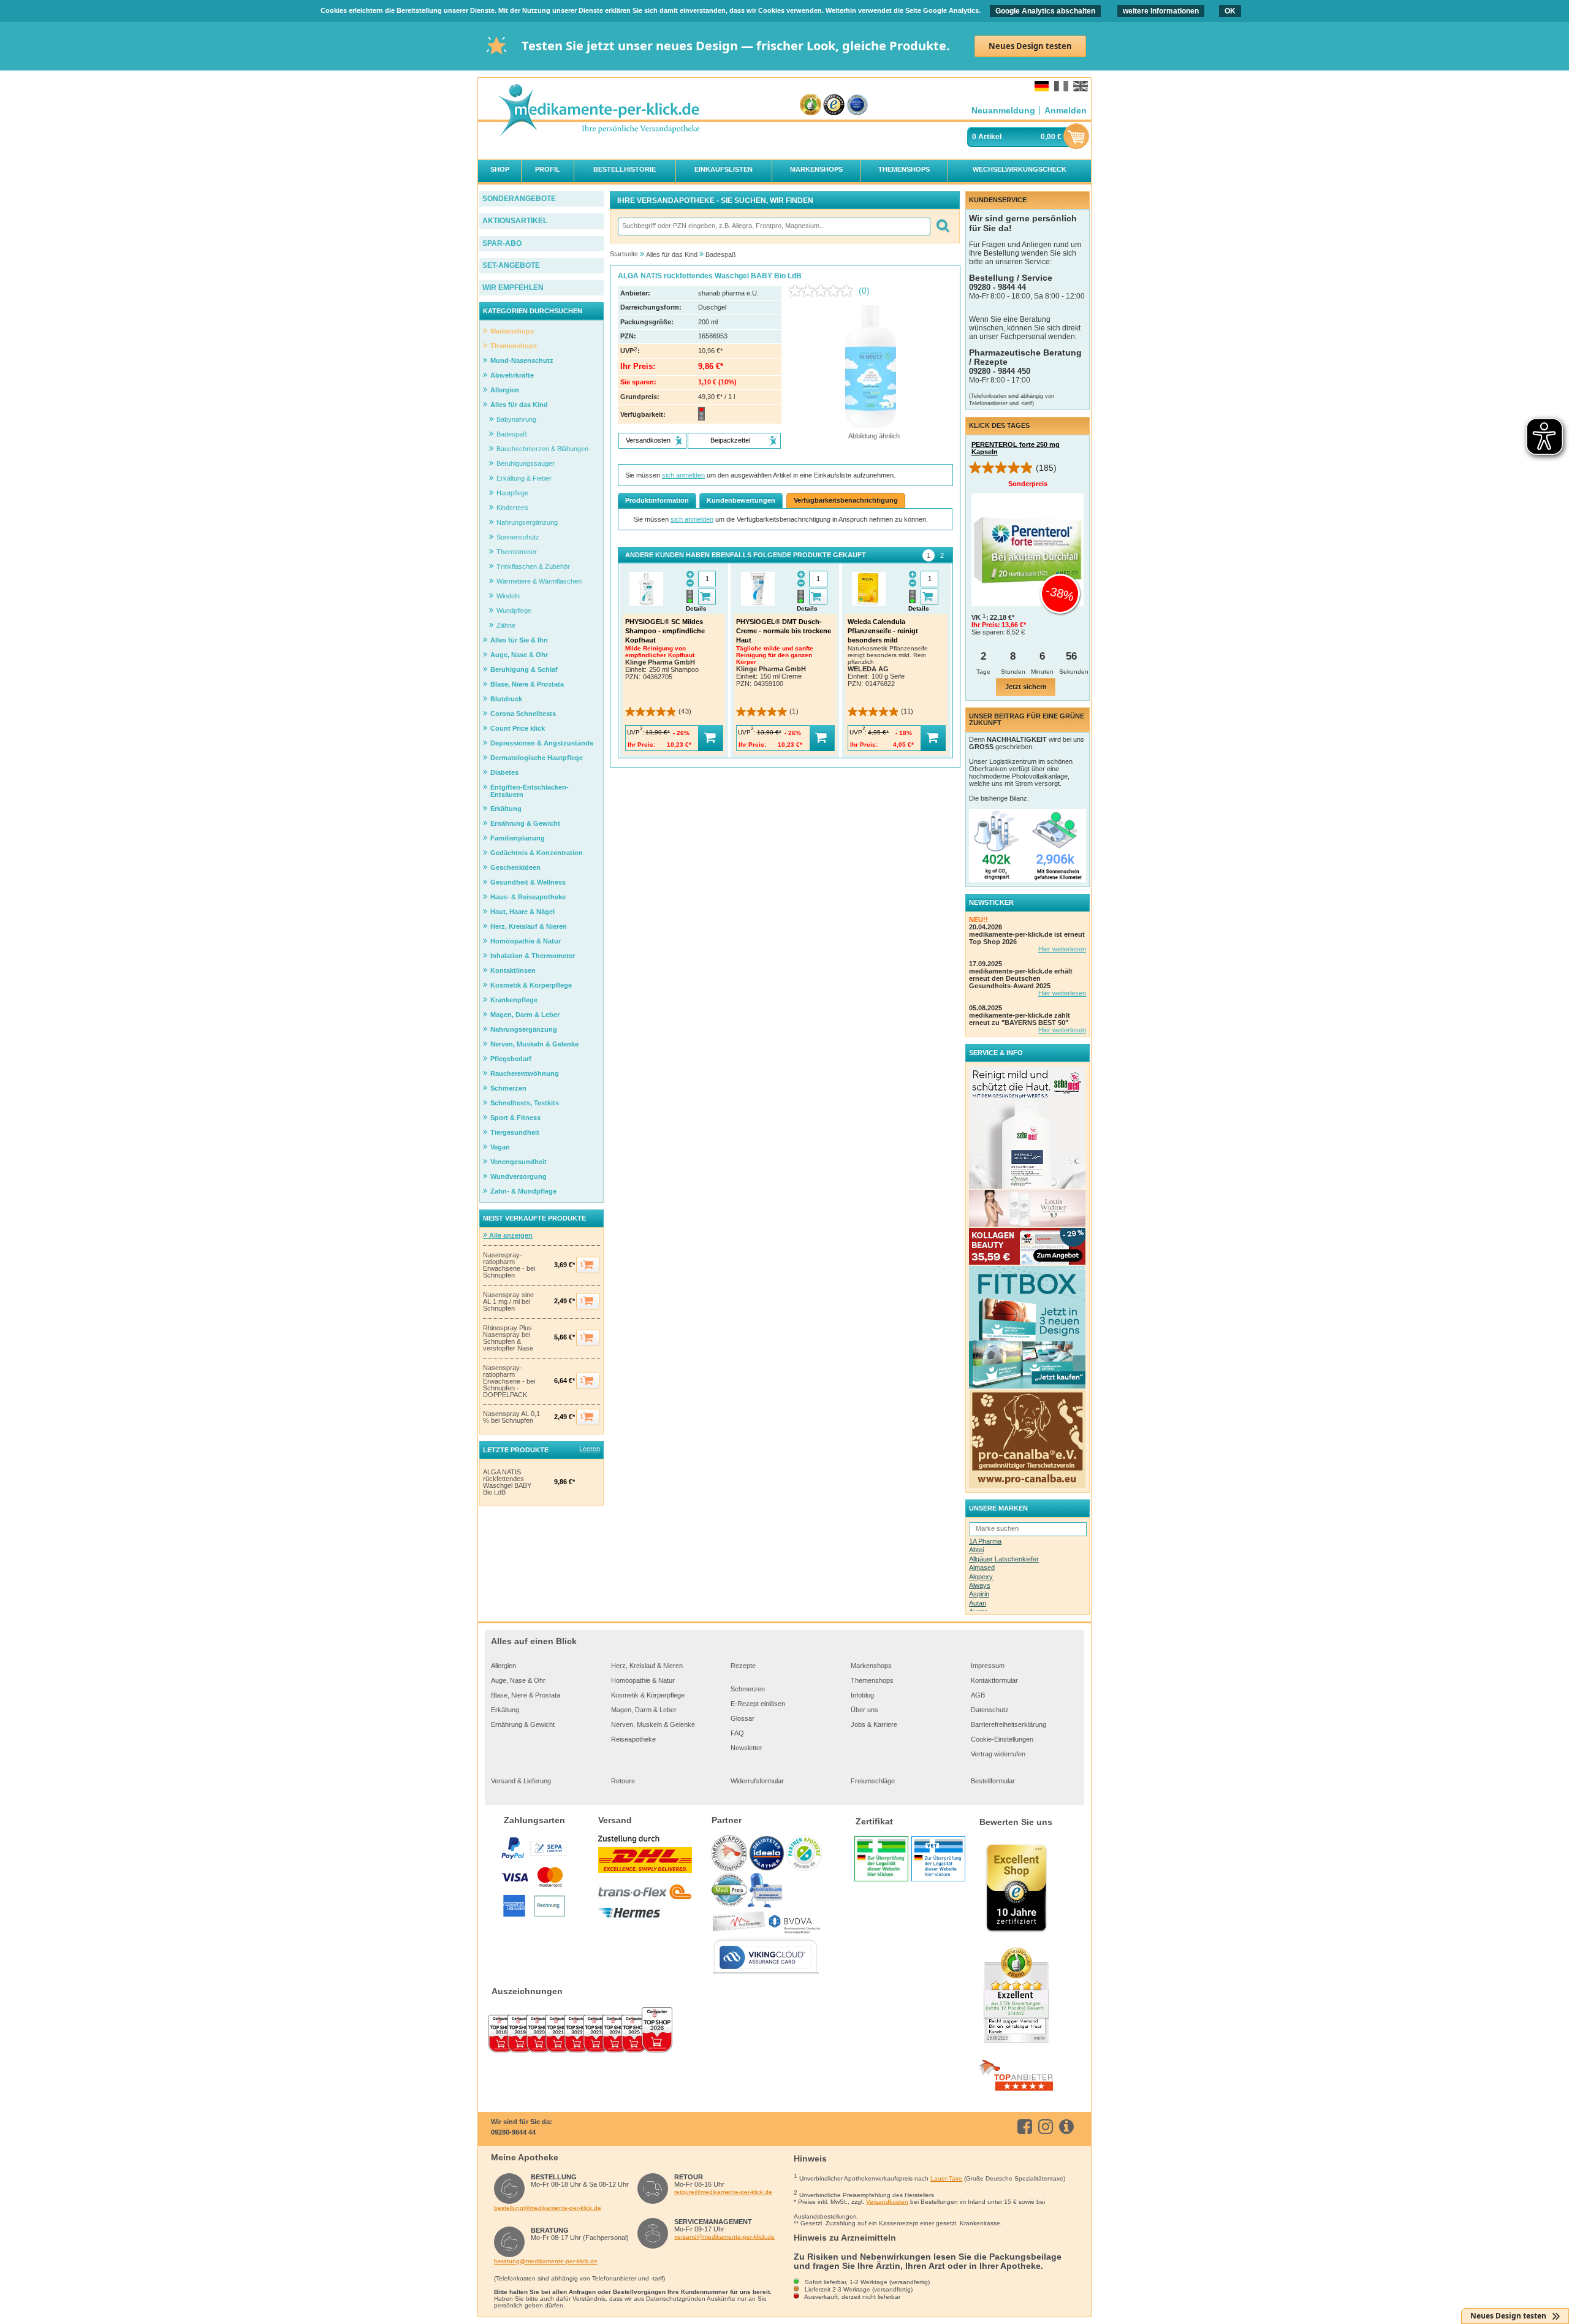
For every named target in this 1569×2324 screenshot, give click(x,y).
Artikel (990, 137)
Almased (982, 1568)
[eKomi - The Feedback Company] (811, 105)
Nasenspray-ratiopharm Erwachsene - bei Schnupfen (509, 1265)
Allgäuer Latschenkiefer (1004, 1559)
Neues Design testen (1030, 46)
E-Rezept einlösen (758, 1704)
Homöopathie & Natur (643, 1680)
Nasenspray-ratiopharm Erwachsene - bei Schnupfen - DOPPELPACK (509, 1381)
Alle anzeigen (510, 1235)
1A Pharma (985, 1541)
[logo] (598, 111)
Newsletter (747, 1748)
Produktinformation (657, 500)
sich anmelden (683, 475)
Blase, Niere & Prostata (526, 1695)
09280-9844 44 (513, 2132)
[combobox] (773, 227)
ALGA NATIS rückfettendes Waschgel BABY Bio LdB (507, 1482)
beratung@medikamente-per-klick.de (546, 2261)
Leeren (590, 1449)
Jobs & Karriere (874, 1724)
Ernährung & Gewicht (523, 1724)
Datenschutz (990, 1710)
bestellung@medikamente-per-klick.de (548, 2208)
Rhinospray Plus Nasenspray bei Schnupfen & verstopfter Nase (508, 1338)
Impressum (988, 1666)
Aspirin (979, 1594)
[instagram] (1048, 2127)
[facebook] (1027, 2127)
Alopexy (981, 1577)
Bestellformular (993, 1781)
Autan (978, 1603)
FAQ (737, 1733)
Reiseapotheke (633, 1739)
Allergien (503, 1666)
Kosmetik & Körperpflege (648, 1695)
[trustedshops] (834, 105)
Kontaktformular (994, 1680)
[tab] (929, 555)
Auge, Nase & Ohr (518, 1680)
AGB (978, 1695)
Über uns (864, 1710)
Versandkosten (887, 2202)
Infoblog (862, 1695)
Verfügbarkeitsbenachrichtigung (846, 500)
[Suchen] (942, 227)
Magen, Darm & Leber (644, 1710)
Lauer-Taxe (946, 2178)
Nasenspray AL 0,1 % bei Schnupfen (511, 1417)
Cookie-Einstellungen (1002, 1739)
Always (980, 1585)
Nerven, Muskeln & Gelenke (653, 1724)
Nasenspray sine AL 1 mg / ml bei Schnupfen (508, 1302)
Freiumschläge (873, 1781)
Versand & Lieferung (521, 1781)
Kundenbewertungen (741, 500)
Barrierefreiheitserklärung (1009, 1724)
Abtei (976, 1550)
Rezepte (743, 1666)
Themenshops (872, 1680)
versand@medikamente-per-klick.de (724, 2237)
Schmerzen (748, 1689)
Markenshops (871, 1666)
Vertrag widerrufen (998, 1754)
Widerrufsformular (757, 1781)
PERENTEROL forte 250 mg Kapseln (1016, 448)
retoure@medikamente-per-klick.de (723, 2192)
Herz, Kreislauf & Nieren (647, 1666)
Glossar (743, 1718)
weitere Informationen (1161, 11)
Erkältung (505, 1710)
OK (1230, 11)
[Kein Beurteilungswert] (824, 291)
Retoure (623, 1781)
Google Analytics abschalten (1045, 11)
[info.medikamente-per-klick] (1069, 2127)
